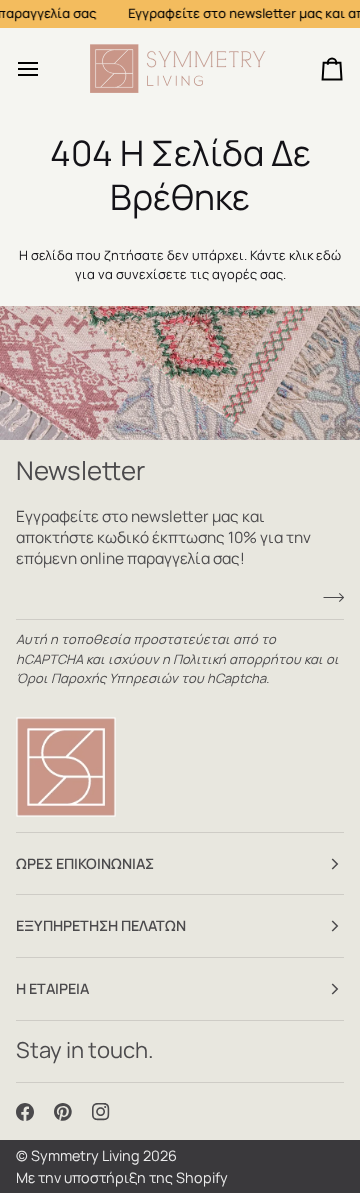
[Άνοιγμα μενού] (46, 69)
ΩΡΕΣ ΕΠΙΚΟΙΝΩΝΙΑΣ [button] (85, 863)
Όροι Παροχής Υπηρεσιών (97, 678)
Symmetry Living (85, 1155)
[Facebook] (25, 1112)
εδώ (328, 255)
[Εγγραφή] (327, 598)
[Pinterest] (63, 1112)
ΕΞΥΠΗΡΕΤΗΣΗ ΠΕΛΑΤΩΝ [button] (101, 925)
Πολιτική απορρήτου (237, 659)
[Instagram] (101, 1112)
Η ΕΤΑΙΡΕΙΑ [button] (52, 988)
